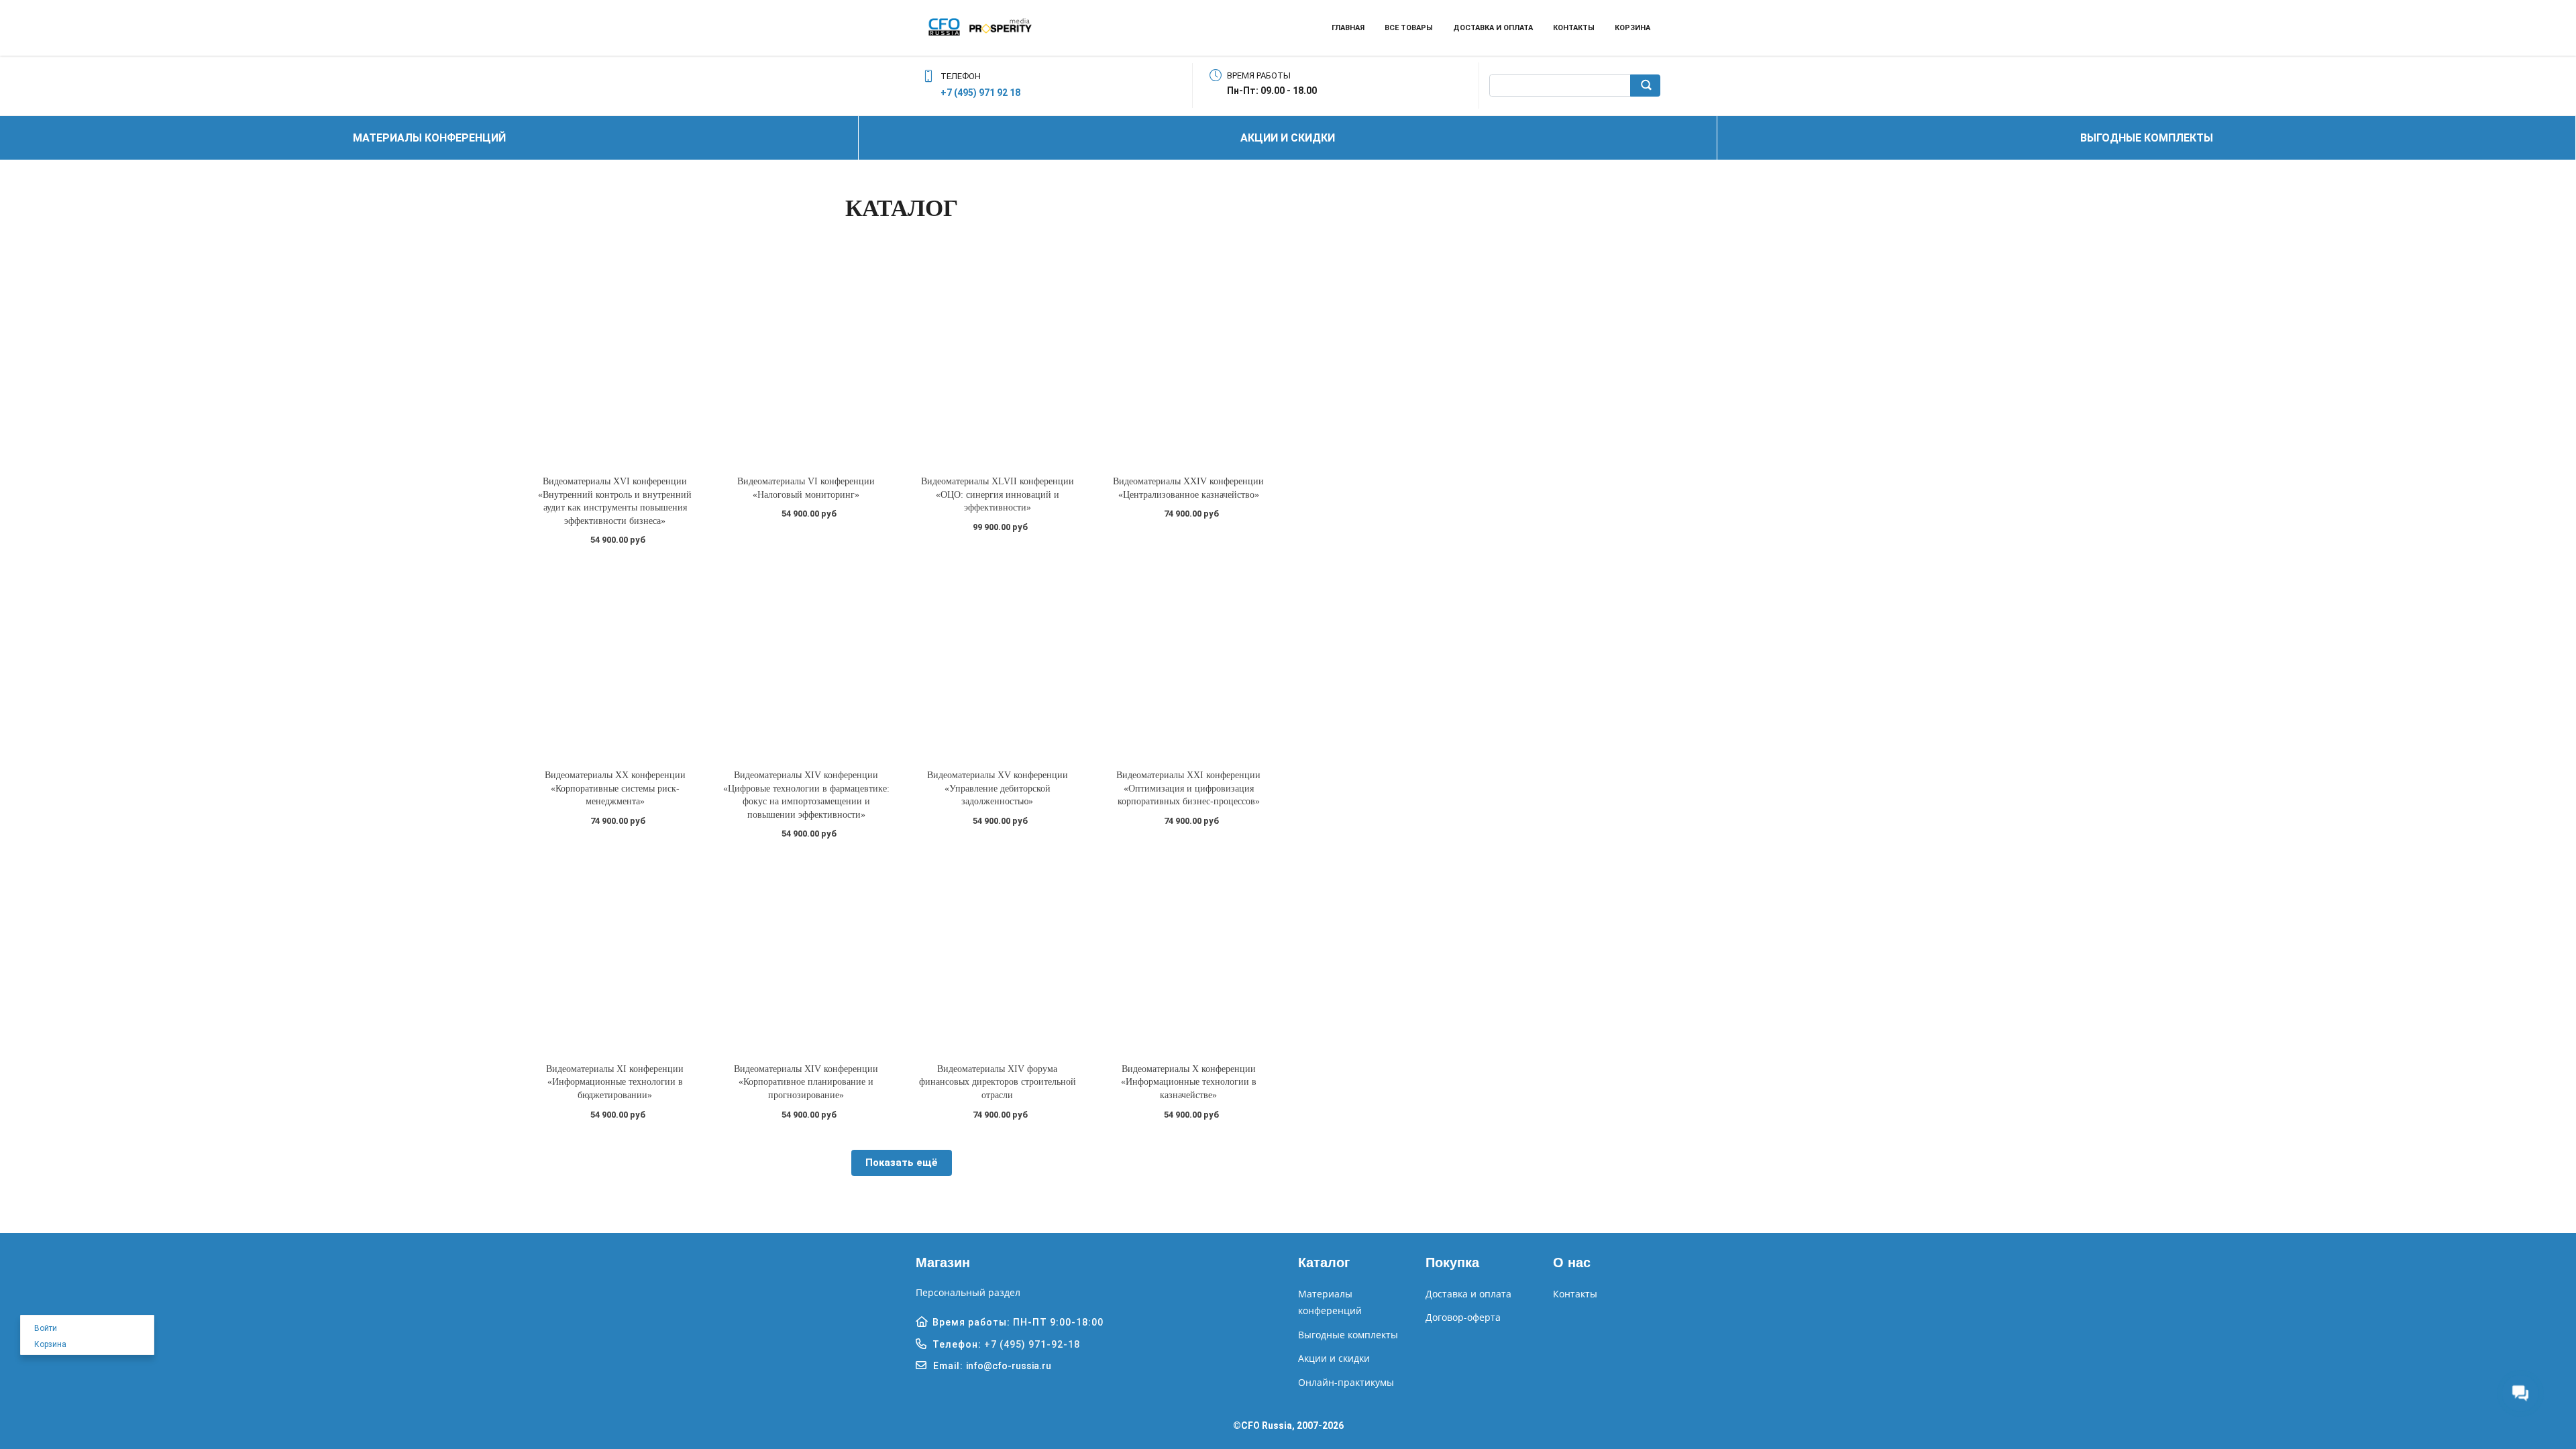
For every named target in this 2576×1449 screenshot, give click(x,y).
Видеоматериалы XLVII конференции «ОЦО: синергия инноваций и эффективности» (998, 494)
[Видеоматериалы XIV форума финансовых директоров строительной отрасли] (997, 954)
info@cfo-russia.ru (1009, 1366)
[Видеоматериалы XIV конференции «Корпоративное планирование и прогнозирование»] (806, 954)
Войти (46, 1328)
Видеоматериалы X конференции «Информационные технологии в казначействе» (1189, 1082)
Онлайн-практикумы (1346, 1382)
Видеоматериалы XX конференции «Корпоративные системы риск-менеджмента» (615, 788)
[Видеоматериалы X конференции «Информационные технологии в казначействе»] (1188, 954)
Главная (1348, 28)
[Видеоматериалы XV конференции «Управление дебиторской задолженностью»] (997, 660)
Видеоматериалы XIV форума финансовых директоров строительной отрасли (998, 1082)
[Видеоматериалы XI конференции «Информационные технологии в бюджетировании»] (615, 954)
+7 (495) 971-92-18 (1032, 1344)
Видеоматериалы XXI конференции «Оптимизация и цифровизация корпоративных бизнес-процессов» (1188, 788)
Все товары (1409, 28)
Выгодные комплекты (1348, 1335)
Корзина (1632, 28)
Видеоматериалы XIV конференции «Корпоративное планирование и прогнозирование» (806, 1082)
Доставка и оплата (1493, 28)
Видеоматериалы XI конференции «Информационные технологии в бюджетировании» (615, 1082)
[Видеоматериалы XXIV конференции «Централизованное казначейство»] (1188, 367)
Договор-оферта (1463, 1317)
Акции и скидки (1334, 1358)
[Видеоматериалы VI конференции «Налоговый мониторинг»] (806, 367)
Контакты (1574, 28)
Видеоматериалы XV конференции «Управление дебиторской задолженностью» (998, 788)
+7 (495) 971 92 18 (980, 93)
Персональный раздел (968, 1292)
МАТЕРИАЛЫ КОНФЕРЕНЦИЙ (429, 138)
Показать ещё (902, 1163)
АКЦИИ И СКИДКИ (1288, 138)
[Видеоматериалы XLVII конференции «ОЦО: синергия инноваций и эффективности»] (997, 367)
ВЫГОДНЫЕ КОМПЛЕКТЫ (2147, 138)
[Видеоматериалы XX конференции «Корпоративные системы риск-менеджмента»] (615, 660)
